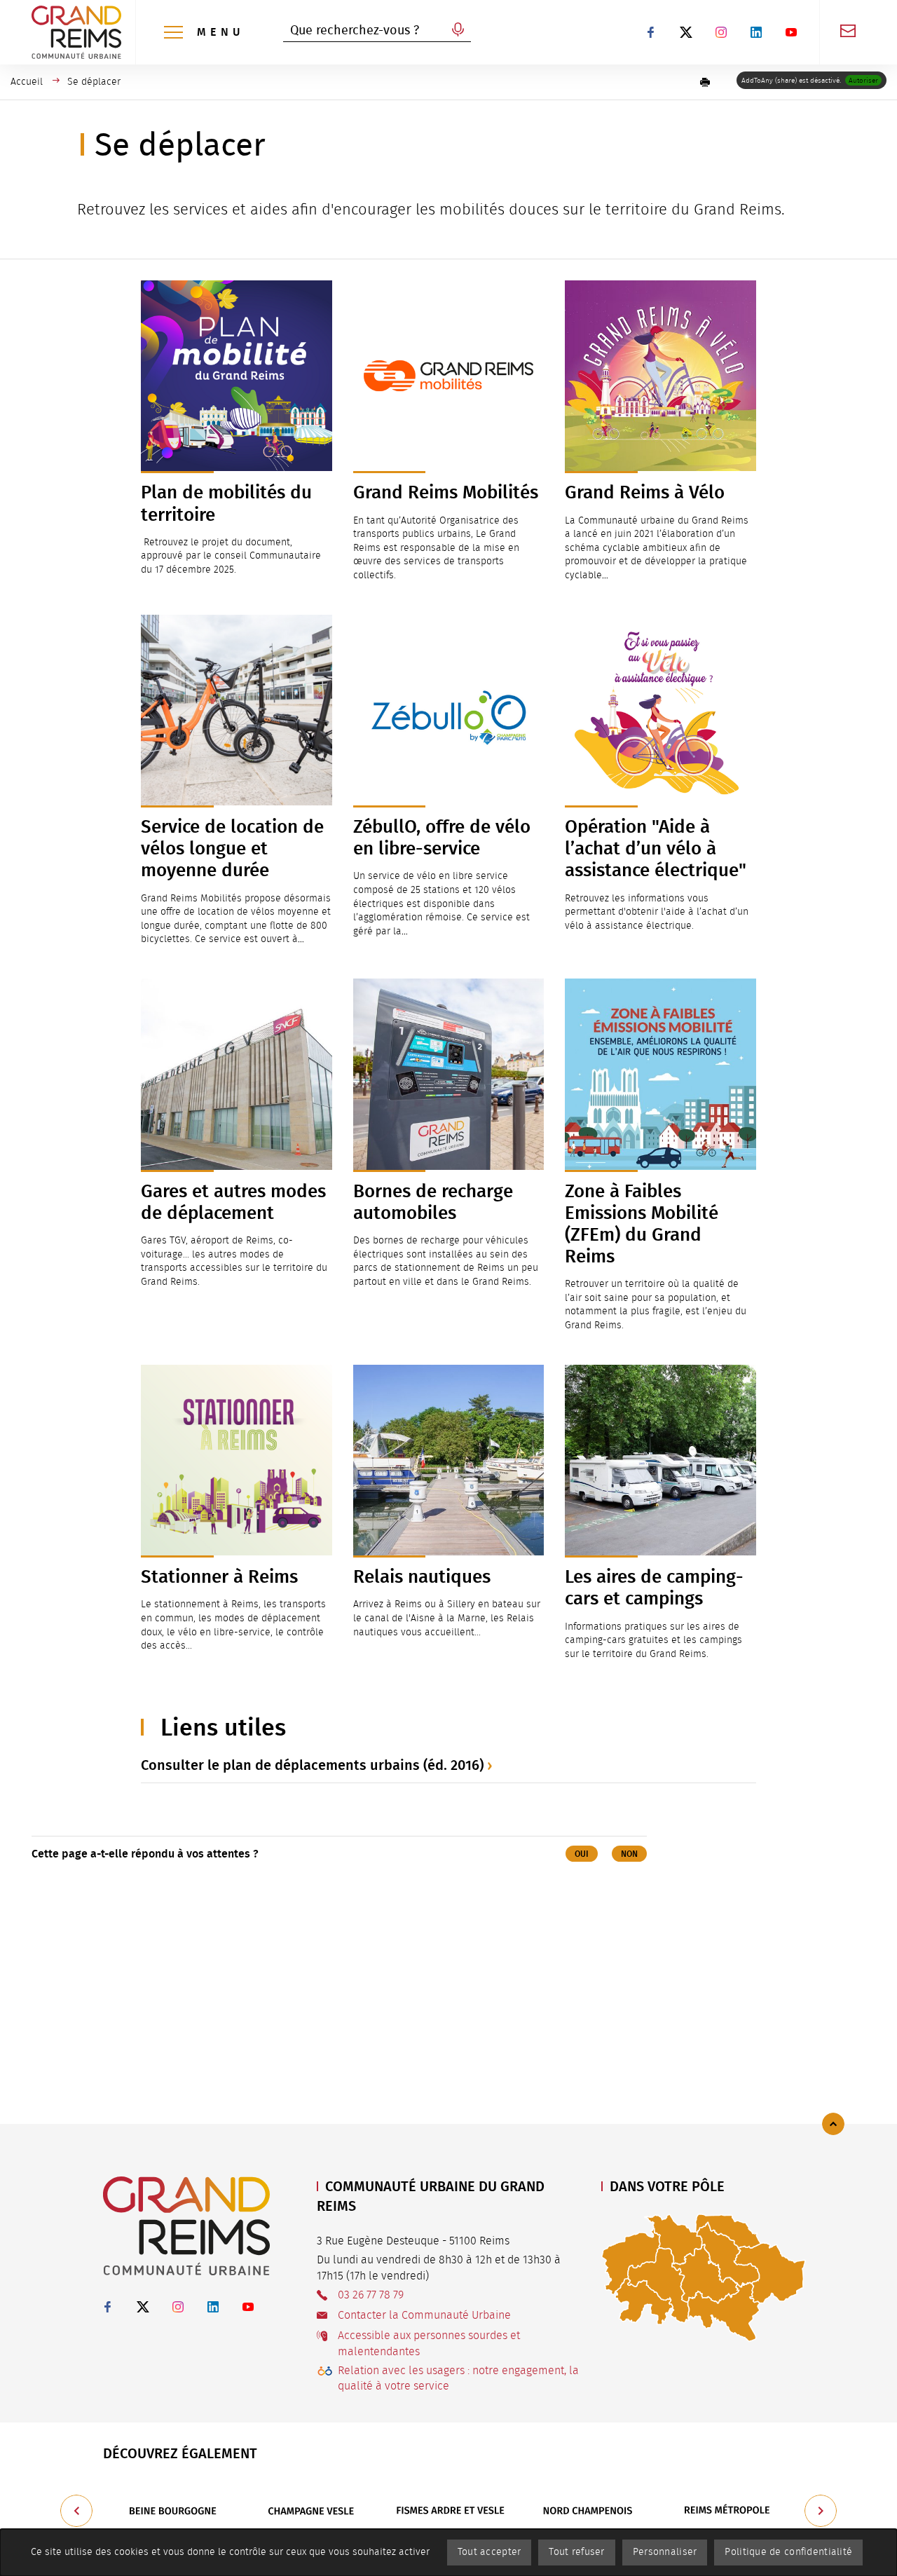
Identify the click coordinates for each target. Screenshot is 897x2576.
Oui (582, 1854)
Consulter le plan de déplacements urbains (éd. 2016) (312, 1765)
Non (629, 1854)
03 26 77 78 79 (371, 2295)
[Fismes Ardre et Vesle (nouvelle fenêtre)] (450, 2511)
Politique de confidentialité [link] (788, 2552)
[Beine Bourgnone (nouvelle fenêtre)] (172, 2511)
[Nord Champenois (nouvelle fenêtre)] (589, 2511)
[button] (705, 82)
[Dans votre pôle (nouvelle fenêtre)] (704, 2277)
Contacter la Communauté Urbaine (424, 2315)
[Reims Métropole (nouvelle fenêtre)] (727, 2511)
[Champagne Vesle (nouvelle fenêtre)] (311, 2511)
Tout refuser (576, 2552)
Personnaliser (665, 2552)
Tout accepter (489, 2552)
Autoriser (863, 81)
